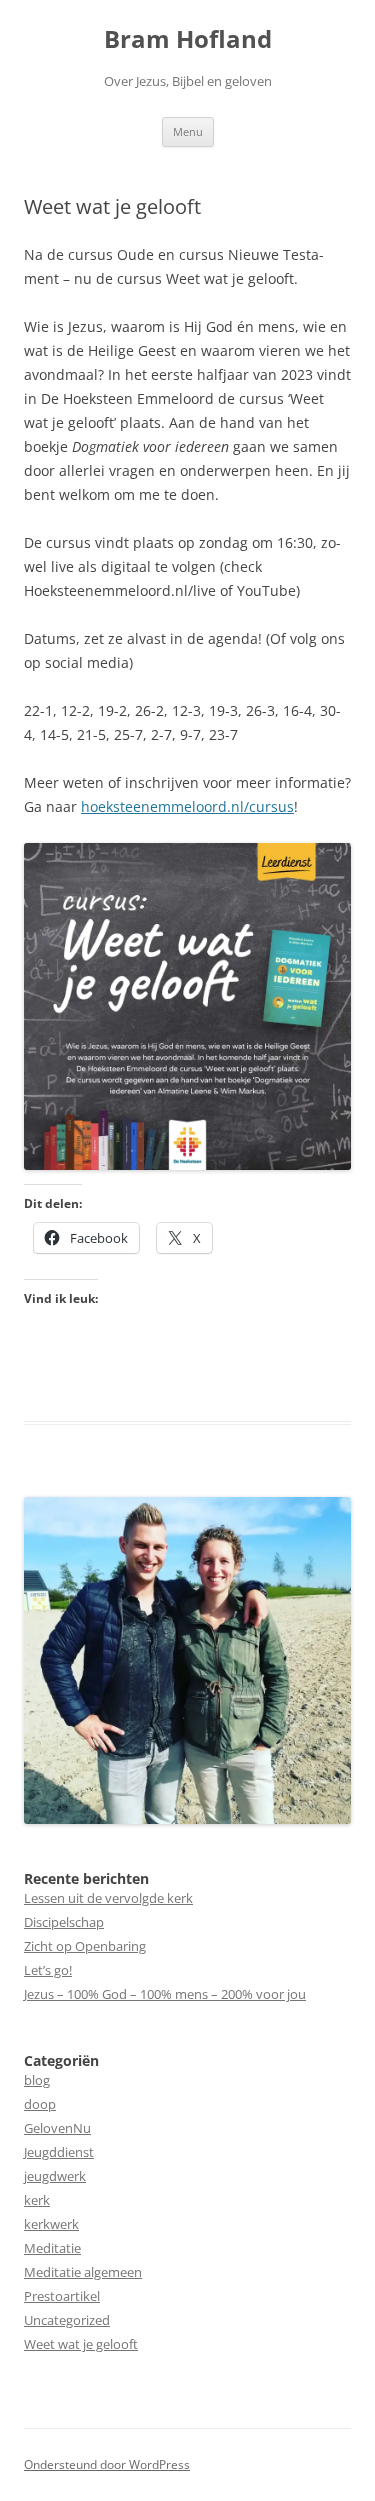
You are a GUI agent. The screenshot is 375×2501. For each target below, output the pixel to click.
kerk (37, 2200)
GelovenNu (57, 2128)
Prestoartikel (62, 2296)
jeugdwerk (55, 2176)
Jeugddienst (59, 2152)
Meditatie (52, 2248)
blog (37, 2080)
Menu (188, 131)
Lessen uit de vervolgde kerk (108, 1898)
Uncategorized (67, 2320)
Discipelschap (64, 1922)
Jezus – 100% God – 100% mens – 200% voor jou (165, 1994)
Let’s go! (48, 1970)
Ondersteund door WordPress (107, 2464)
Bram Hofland (188, 39)
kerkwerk (51, 2224)
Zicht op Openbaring (85, 1946)
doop (40, 2104)
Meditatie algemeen (83, 2272)
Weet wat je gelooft (81, 2344)
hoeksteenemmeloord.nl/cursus (187, 806)
